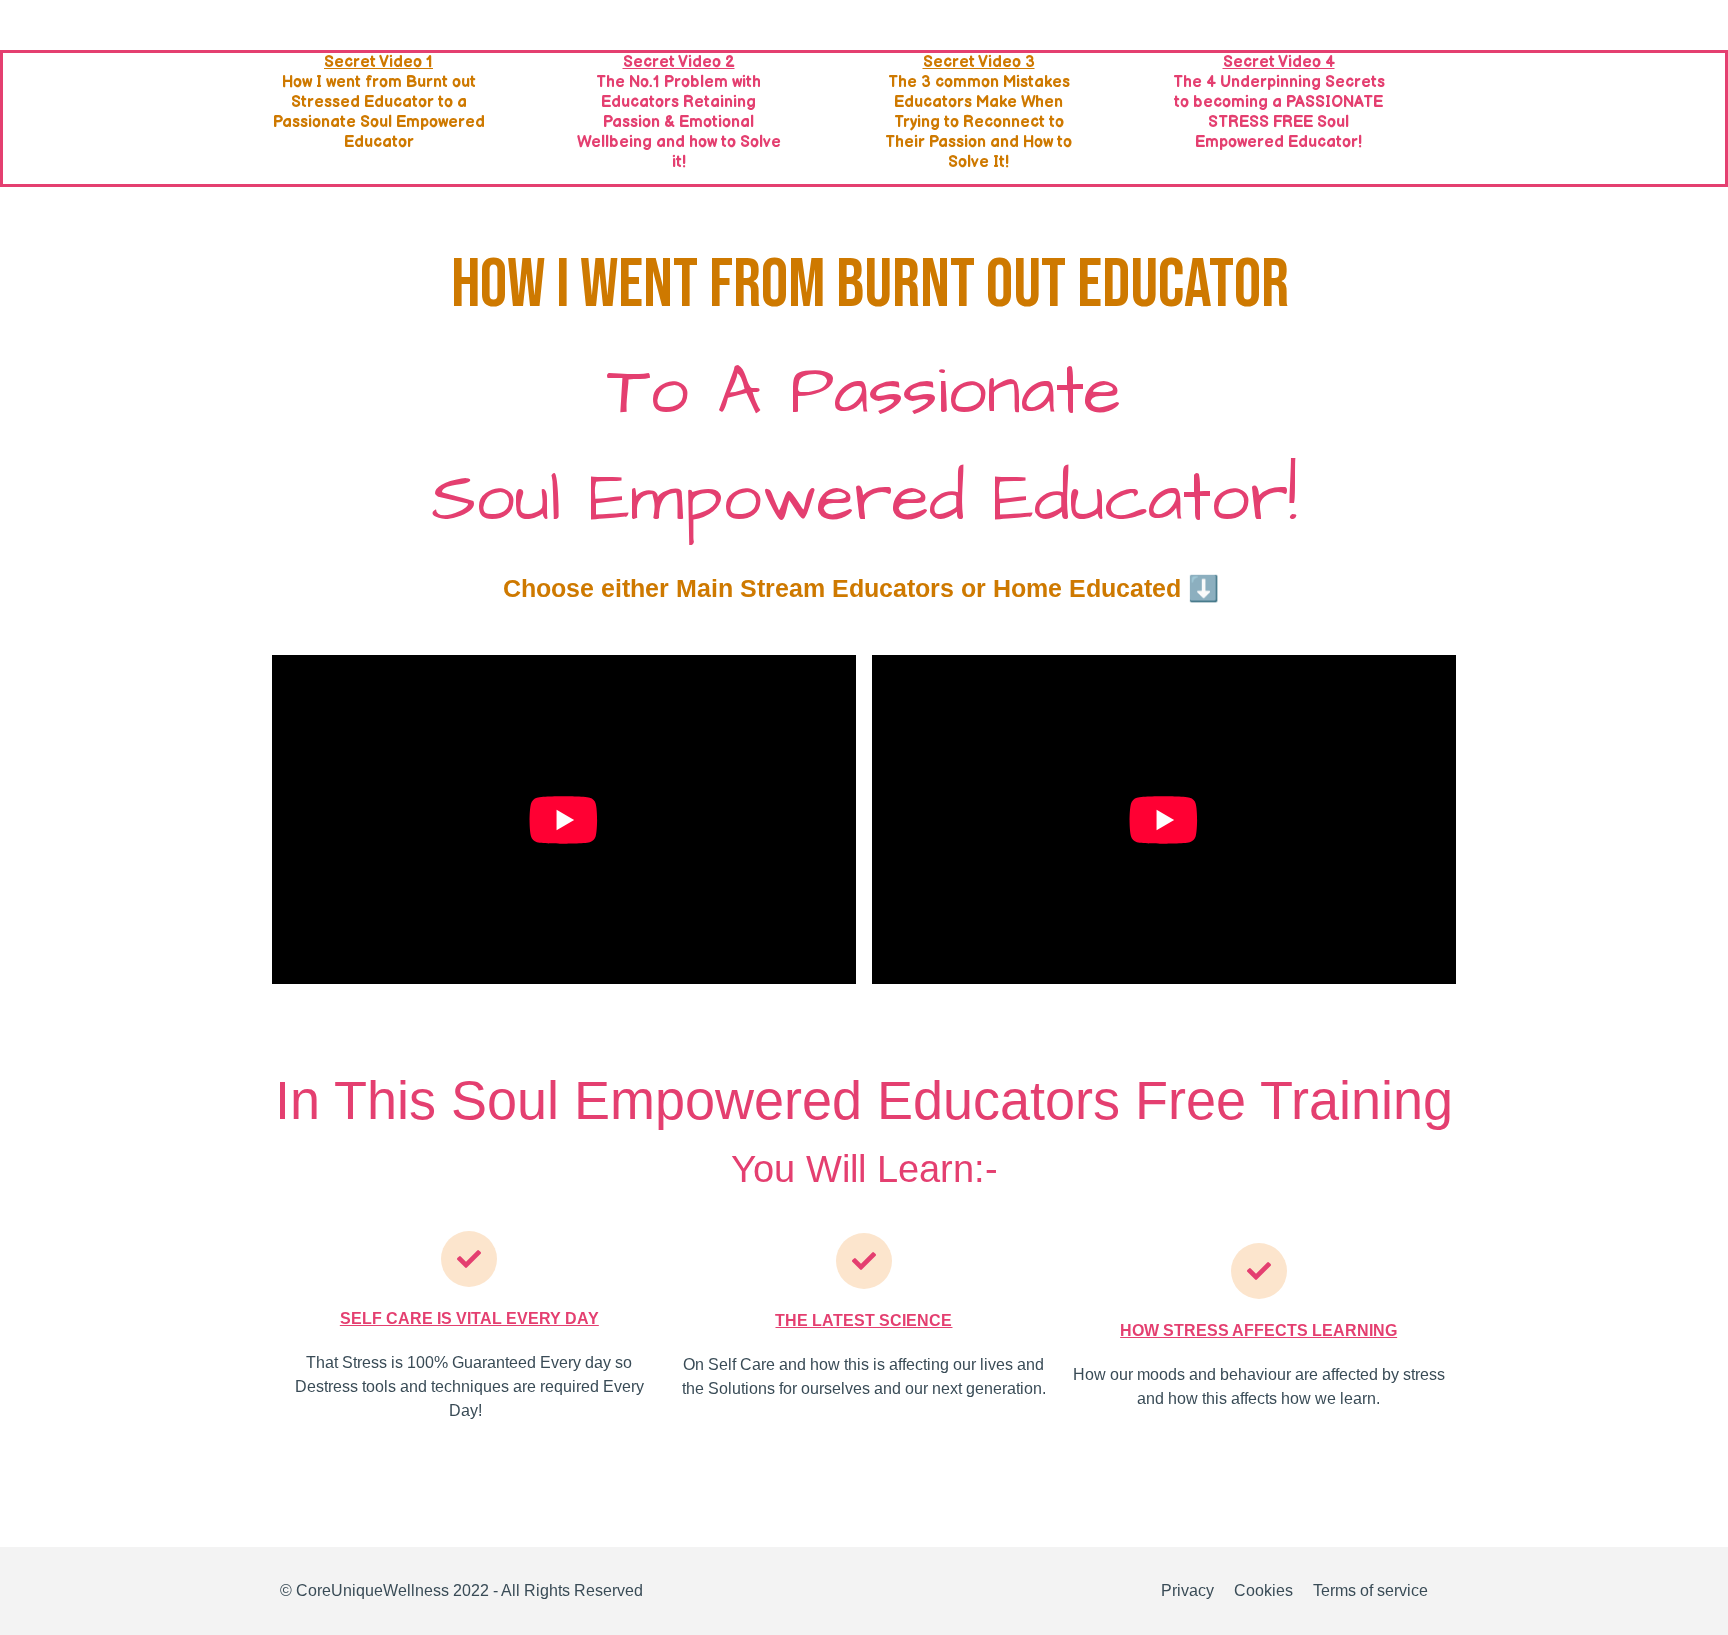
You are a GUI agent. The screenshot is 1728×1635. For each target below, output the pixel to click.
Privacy (1187, 1590)
